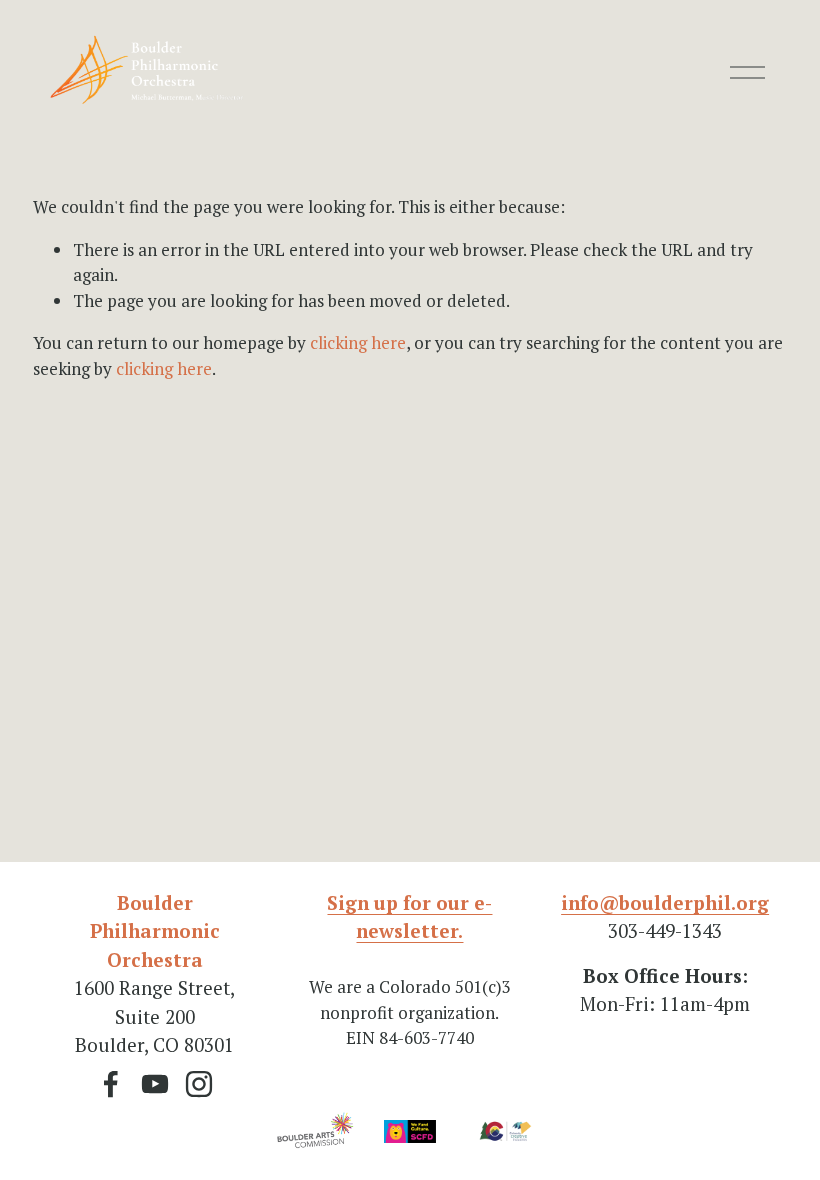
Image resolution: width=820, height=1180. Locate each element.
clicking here (358, 342)
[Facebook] (111, 1084)
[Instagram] (199, 1084)
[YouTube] (155, 1084)
